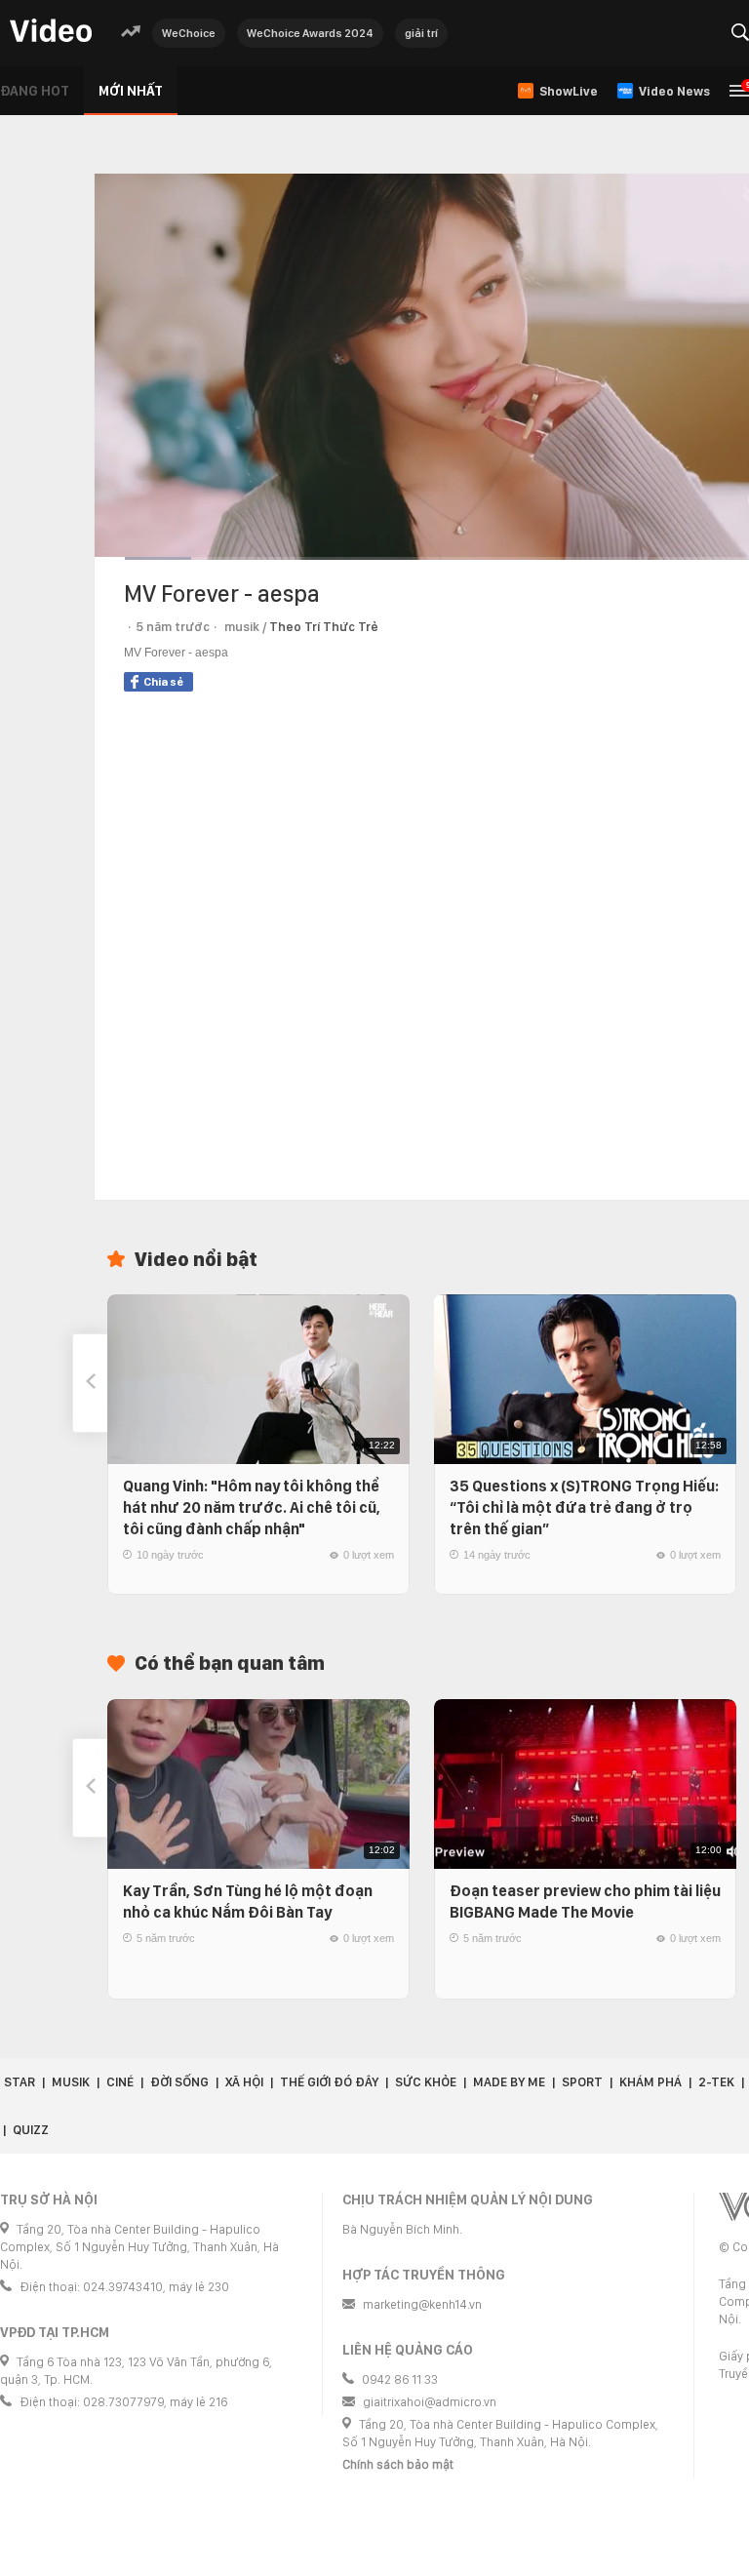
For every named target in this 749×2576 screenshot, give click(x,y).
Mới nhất (131, 91)
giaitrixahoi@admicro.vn (430, 2402)
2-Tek (716, 2082)
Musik (71, 2082)
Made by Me (509, 2082)
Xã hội (244, 2082)
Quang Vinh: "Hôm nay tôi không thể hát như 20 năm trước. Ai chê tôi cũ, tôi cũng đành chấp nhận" (252, 1507)
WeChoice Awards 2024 (310, 33)
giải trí (421, 33)
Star (20, 2082)
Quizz (31, 2130)
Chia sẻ (163, 682)
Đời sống (179, 2082)
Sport (582, 2082)
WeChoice (189, 33)
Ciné (120, 2082)
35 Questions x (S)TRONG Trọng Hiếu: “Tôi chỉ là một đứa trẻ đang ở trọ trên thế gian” (584, 1507)
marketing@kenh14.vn (422, 2304)
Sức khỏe (426, 2082)
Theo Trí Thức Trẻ (324, 627)
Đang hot (35, 91)
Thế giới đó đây (329, 2082)
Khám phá (650, 2082)
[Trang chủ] (51, 32)
